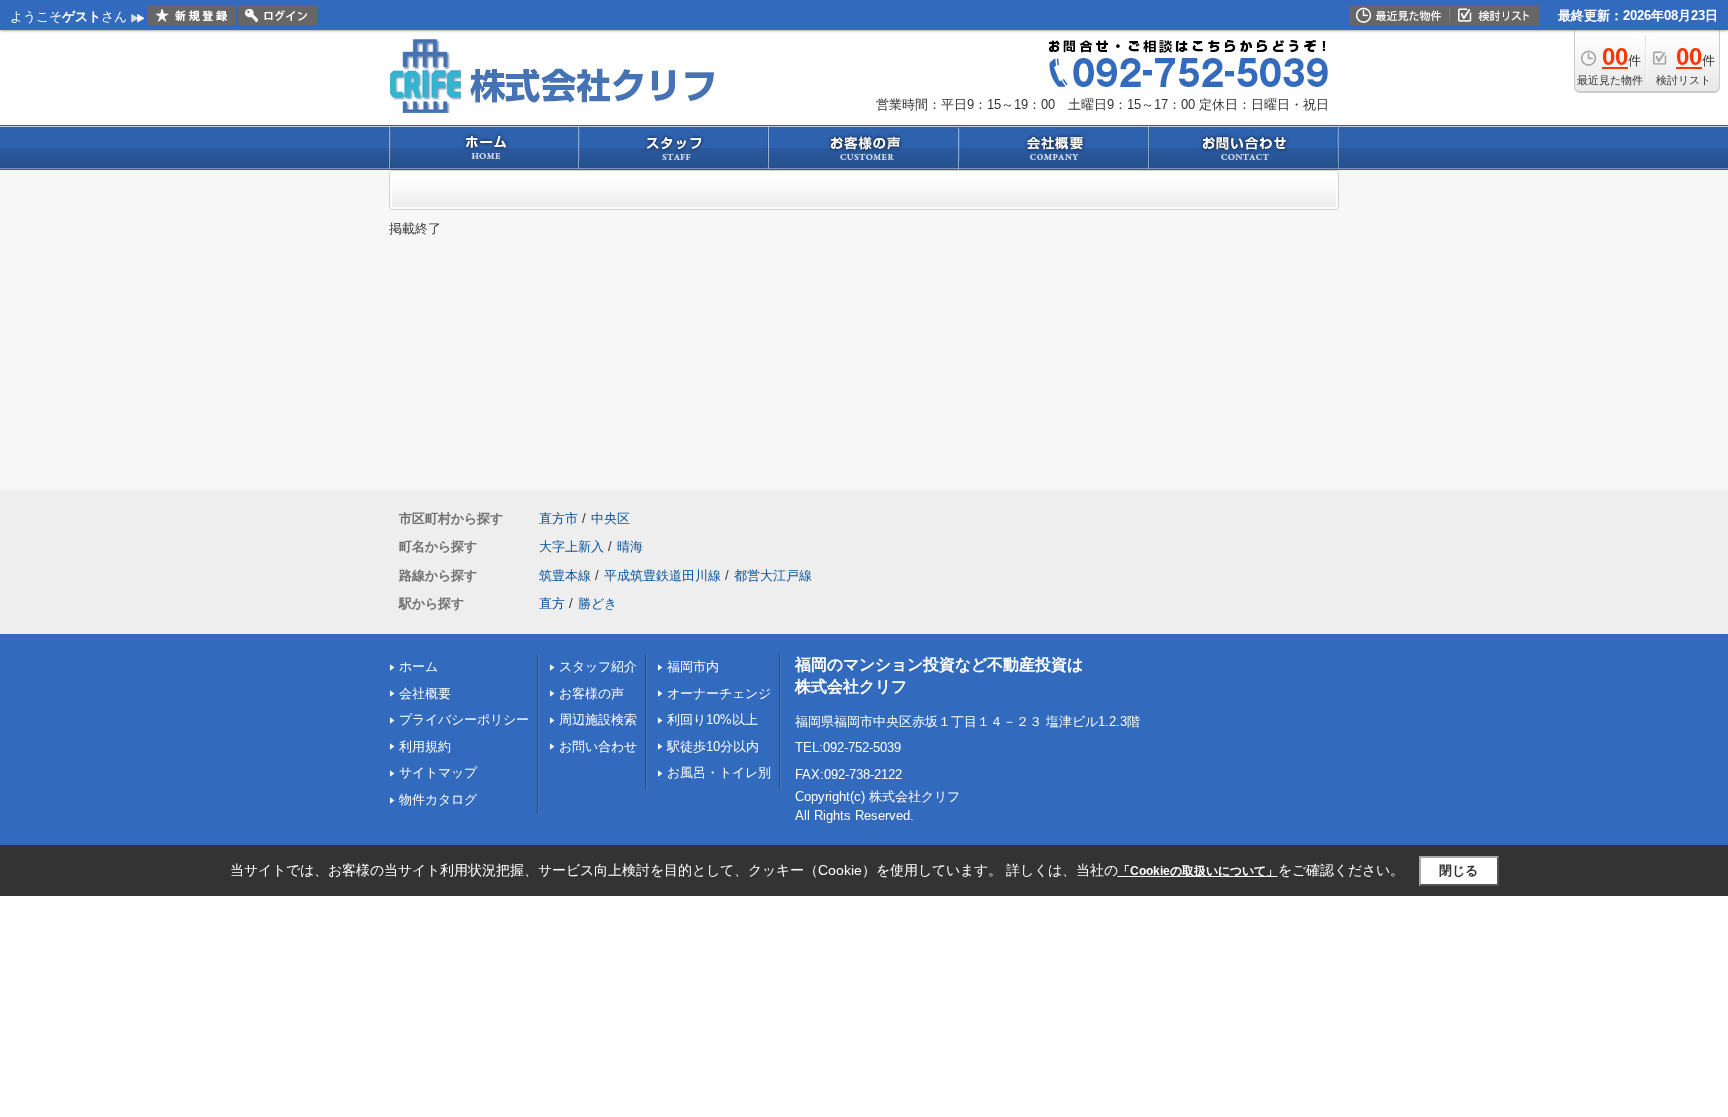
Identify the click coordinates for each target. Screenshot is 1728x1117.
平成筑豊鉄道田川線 (662, 575)
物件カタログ (438, 799)
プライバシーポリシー (464, 719)
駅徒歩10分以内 (713, 746)
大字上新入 (571, 546)
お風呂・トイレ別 (719, 772)
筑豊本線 (565, 575)
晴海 (630, 546)
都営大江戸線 (773, 575)
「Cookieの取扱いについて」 (1198, 871)
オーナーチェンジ (719, 693)
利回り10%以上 (712, 719)
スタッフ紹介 (598, 666)
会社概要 (425, 693)
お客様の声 (591, 693)
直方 (552, 603)
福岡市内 (693, 666)
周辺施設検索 (598, 719)
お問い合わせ (598, 746)
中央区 (610, 518)
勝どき (597, 603)
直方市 (558, 518)
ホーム (418, 666)
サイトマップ (438, 772)
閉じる (1458, 870)
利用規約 (425, 746)
